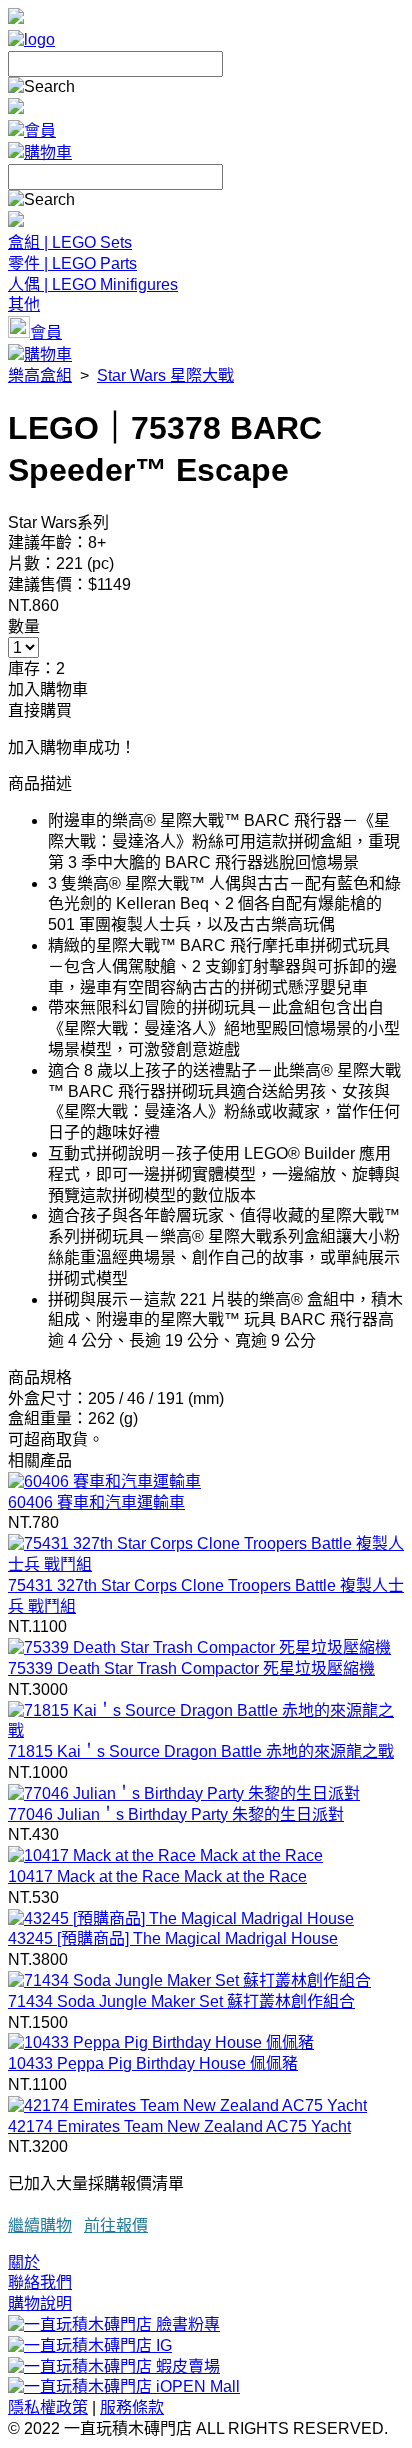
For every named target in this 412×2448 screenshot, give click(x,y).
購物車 (48, 152)
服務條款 (132, 2407)
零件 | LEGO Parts (72, 263)
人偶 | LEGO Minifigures (93, 284)
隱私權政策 (48, 2407)
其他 (24, 304)
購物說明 (40, 2303)
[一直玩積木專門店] (31, 39)
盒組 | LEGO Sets (70, 242)
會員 (40, 130)
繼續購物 (40, 2225)
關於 (24, 2262)
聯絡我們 (40, 2282)
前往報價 (116, 2225)
